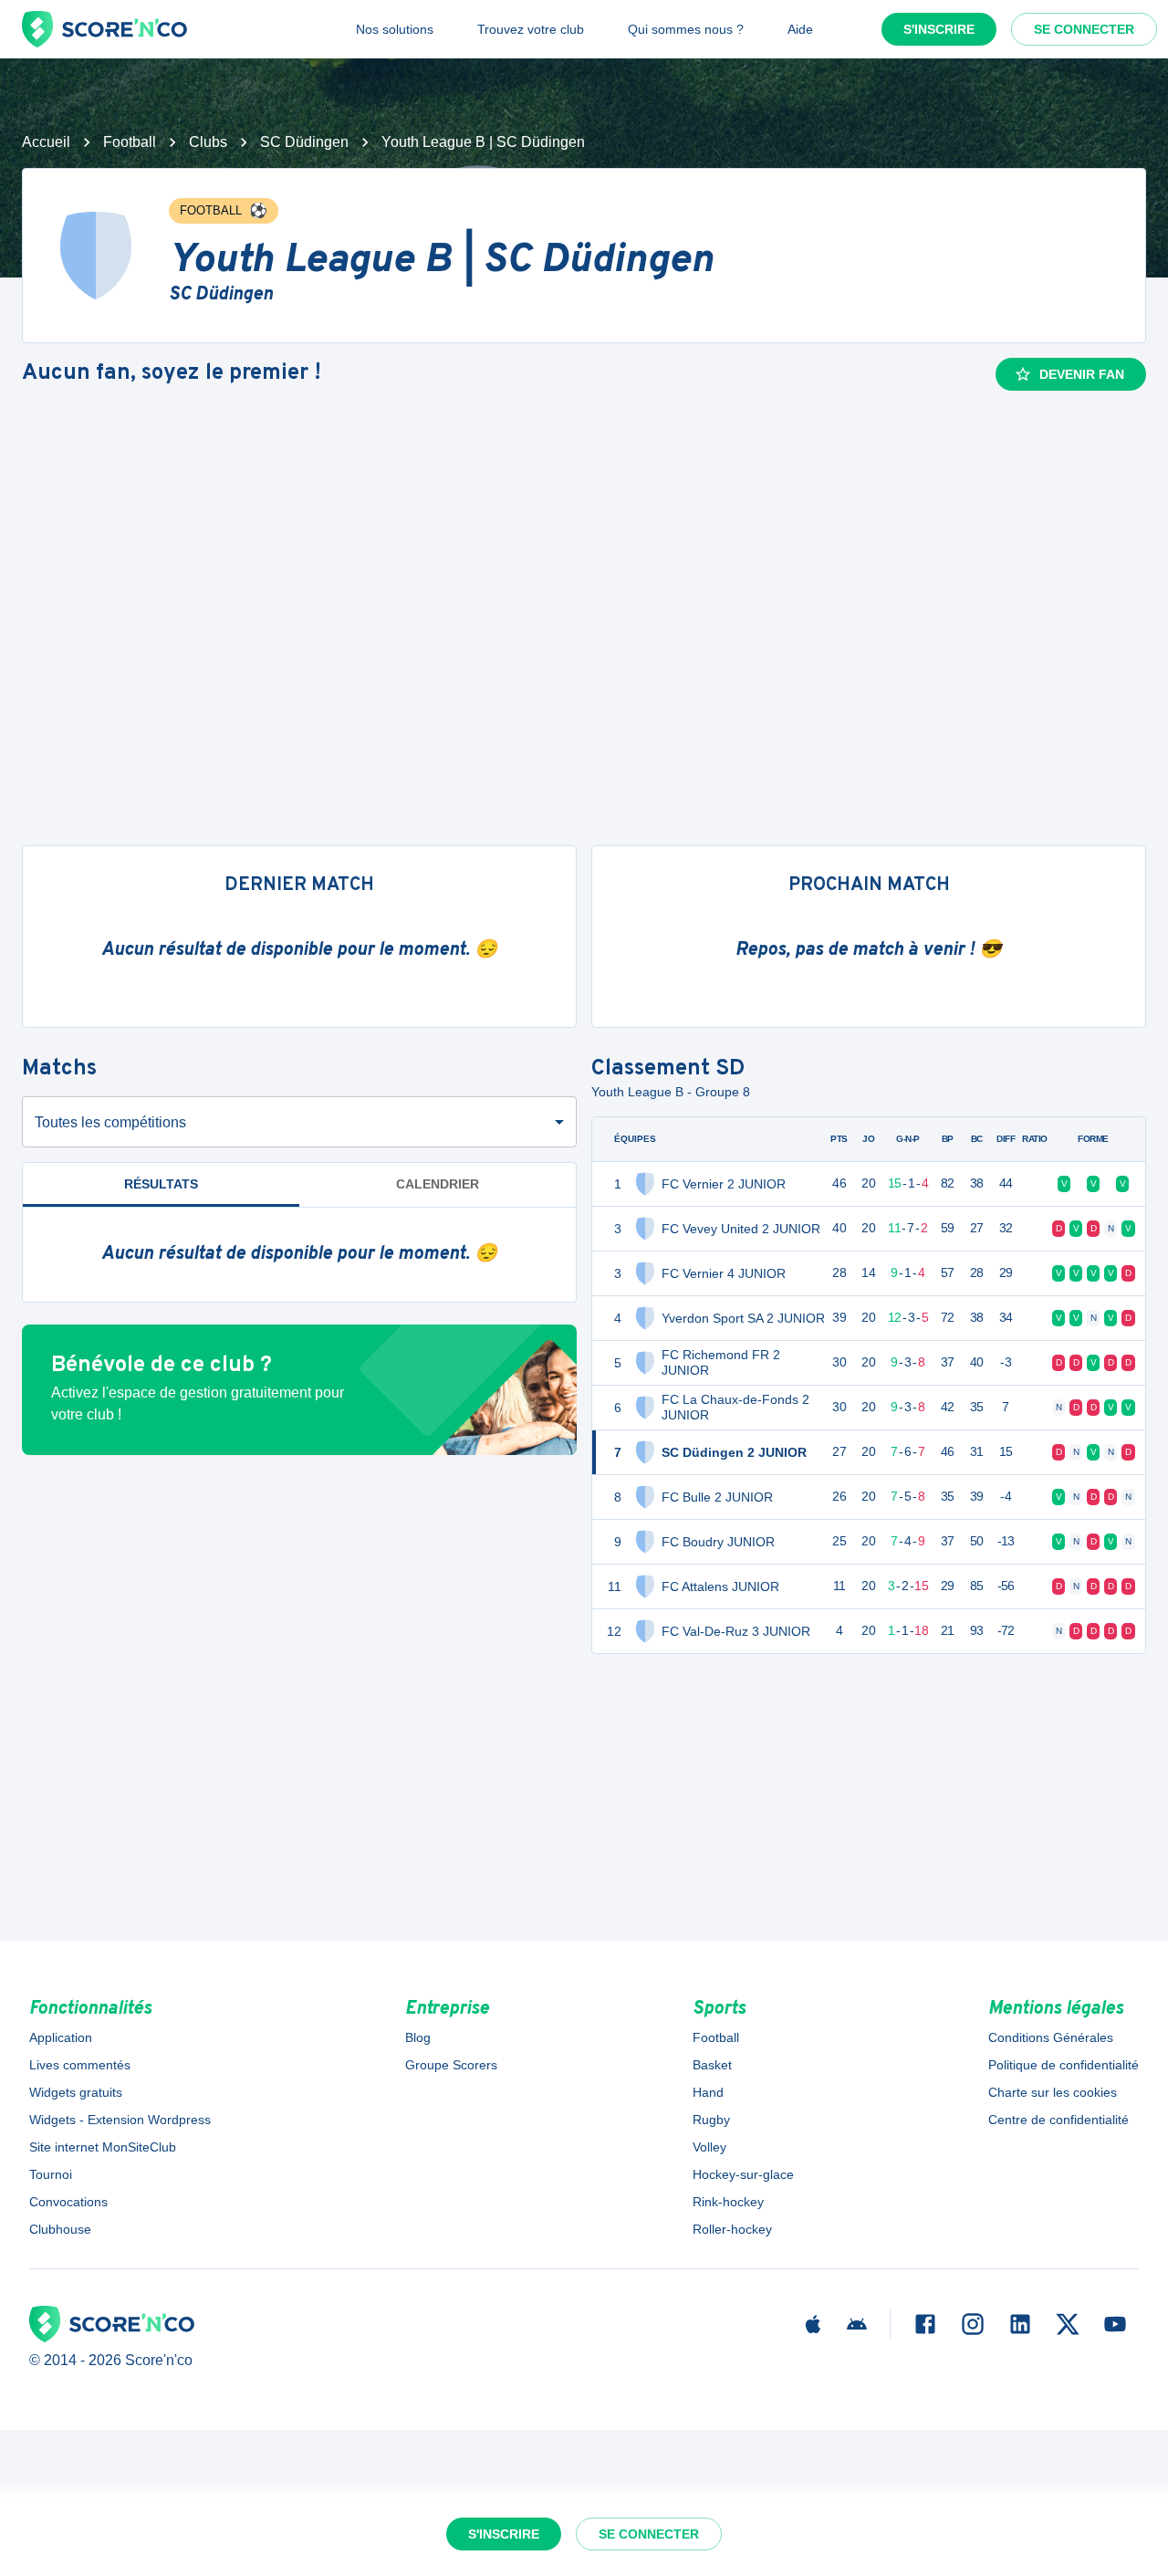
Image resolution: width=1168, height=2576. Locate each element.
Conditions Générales (1051, 2037)
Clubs (208, 142)
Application (61, 2037)
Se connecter (1084, 29)
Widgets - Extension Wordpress (120, 2120)
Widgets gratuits (76, 2092)
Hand (708, 2092)
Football (130, 142)
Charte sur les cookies (1053, 2092)
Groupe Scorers (451, 2065)
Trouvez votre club (531, 29)
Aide (800, 29)
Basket (712, 2065)
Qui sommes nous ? (686, 29)
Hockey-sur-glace (743, 2174)
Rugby (711, 2120)
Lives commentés (80, 2065)
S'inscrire (939, 29)
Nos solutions (395, 29)
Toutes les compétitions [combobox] (110, 1122)
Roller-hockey (732, 2229)
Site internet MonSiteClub (103, 2147)
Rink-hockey (728, 2202)
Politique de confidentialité (1064, 2065)
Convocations (68, 2202)
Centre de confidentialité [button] (1058, 2120)
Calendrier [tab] (438, 1184)
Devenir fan (1082, 374)
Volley (709, 2147)
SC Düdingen (304, 142)
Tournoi (51, 2174)
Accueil (46, 142)
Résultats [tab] (161, 1184)
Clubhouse (60, 2229)
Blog (418, 2037)
